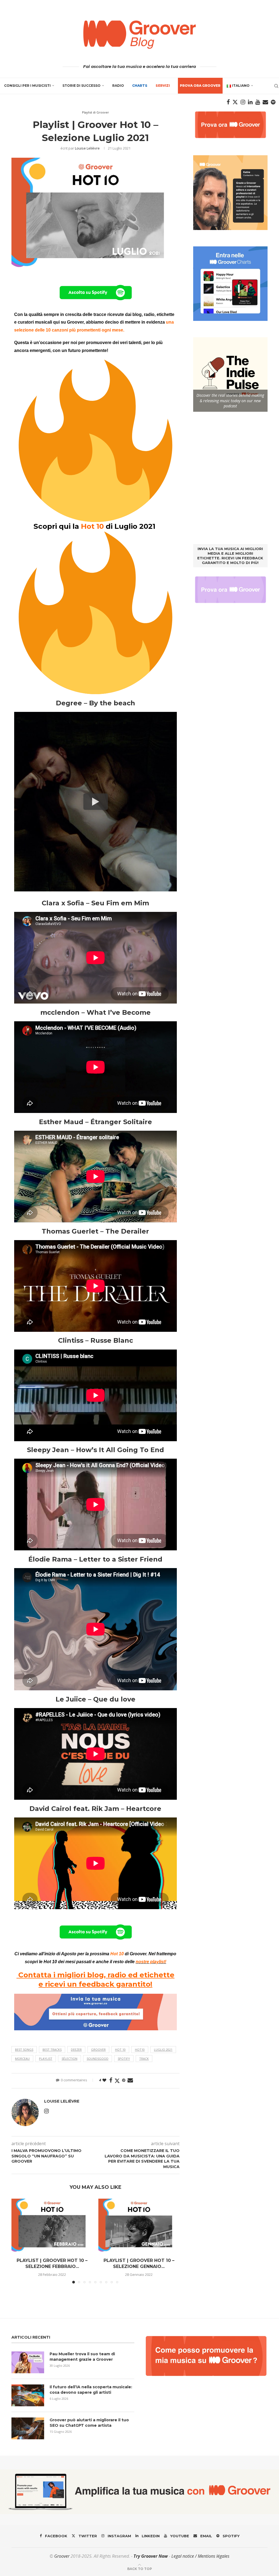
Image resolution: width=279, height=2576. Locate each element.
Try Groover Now (151, 2556)
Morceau (22, 2059)
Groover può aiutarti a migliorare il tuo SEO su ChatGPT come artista (89, 2423)
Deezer (76, 2050)
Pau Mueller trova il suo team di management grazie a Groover (82, 2357)
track (144, 2059)
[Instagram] (243, 102)
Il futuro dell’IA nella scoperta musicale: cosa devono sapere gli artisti (91, 2390)
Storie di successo (81, 86)
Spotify (124, 2059)
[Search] (276, 86)
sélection (69, 2059)
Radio (118, 86)
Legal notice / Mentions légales (200, 2556)
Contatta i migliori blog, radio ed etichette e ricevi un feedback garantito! (95, 1980)
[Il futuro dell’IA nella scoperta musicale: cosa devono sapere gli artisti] (28, 2395)
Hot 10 (120, 2050)
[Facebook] (228, 102)
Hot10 (140, 2050)
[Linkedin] (250, 102)
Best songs (24, 2050)
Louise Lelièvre (87, 148)
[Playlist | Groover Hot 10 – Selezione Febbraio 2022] (52, 2226)
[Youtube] (258, 102)
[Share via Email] (130, 2080)
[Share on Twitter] (117, 2081)
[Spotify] (273, 102)
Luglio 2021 (163, 2050)
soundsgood (98, 2059)
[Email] (265, 102)
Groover (98, 2050)
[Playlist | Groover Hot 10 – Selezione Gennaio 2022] (139, 2226)
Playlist (46, 2059)
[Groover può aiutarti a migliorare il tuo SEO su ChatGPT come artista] (28, 2428)
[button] (19, 2241)
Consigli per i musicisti (27, 86)
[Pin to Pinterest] (124, 2080)
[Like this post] (104, 2080)
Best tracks (52, 2050)
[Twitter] (235, 102)
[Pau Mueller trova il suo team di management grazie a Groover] (28, 2362)
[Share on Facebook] (111, 2080)
